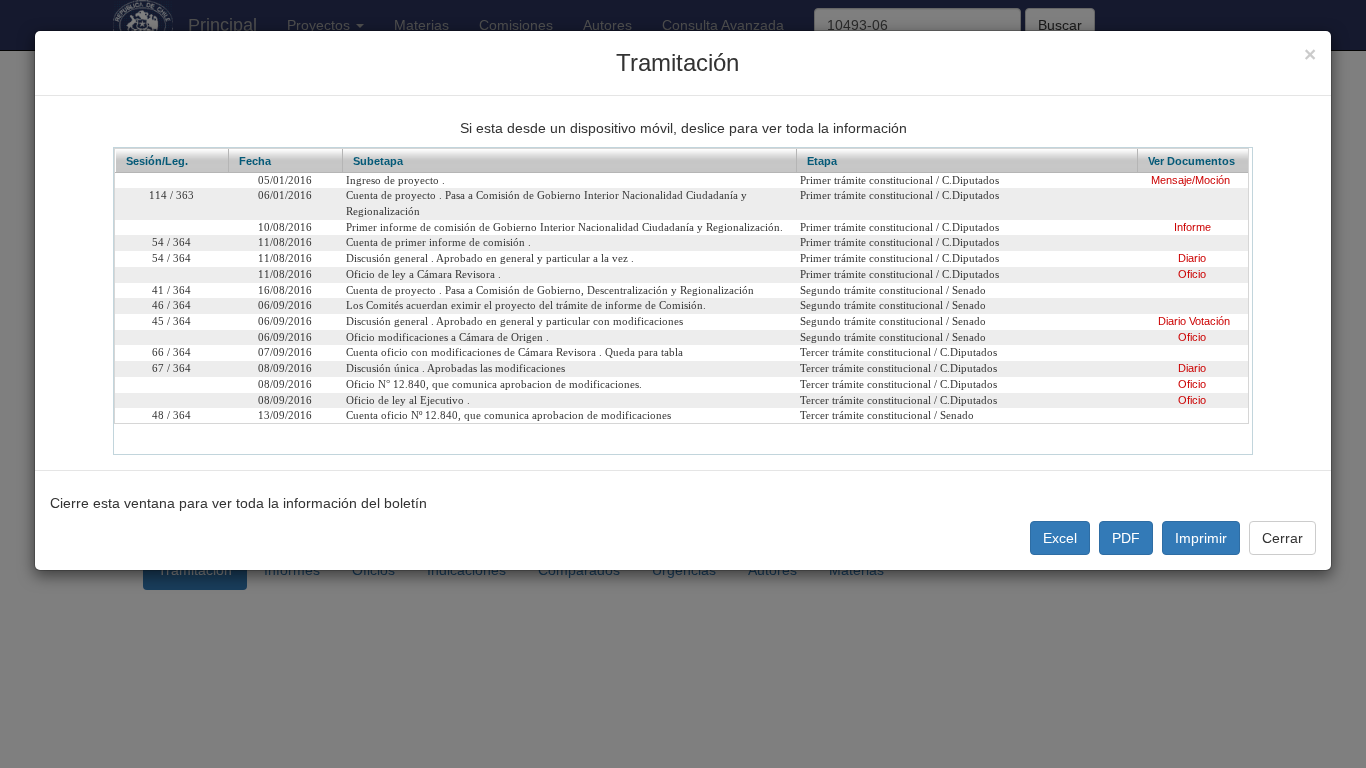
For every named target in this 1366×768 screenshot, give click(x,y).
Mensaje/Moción (1190, 180)
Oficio (1192, 274)
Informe (1192, 227)
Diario (1192, 258)
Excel (1060, 538)
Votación (1209, 321)
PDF (1126, 538)
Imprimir (1201, 538)
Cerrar (1282, 538)
